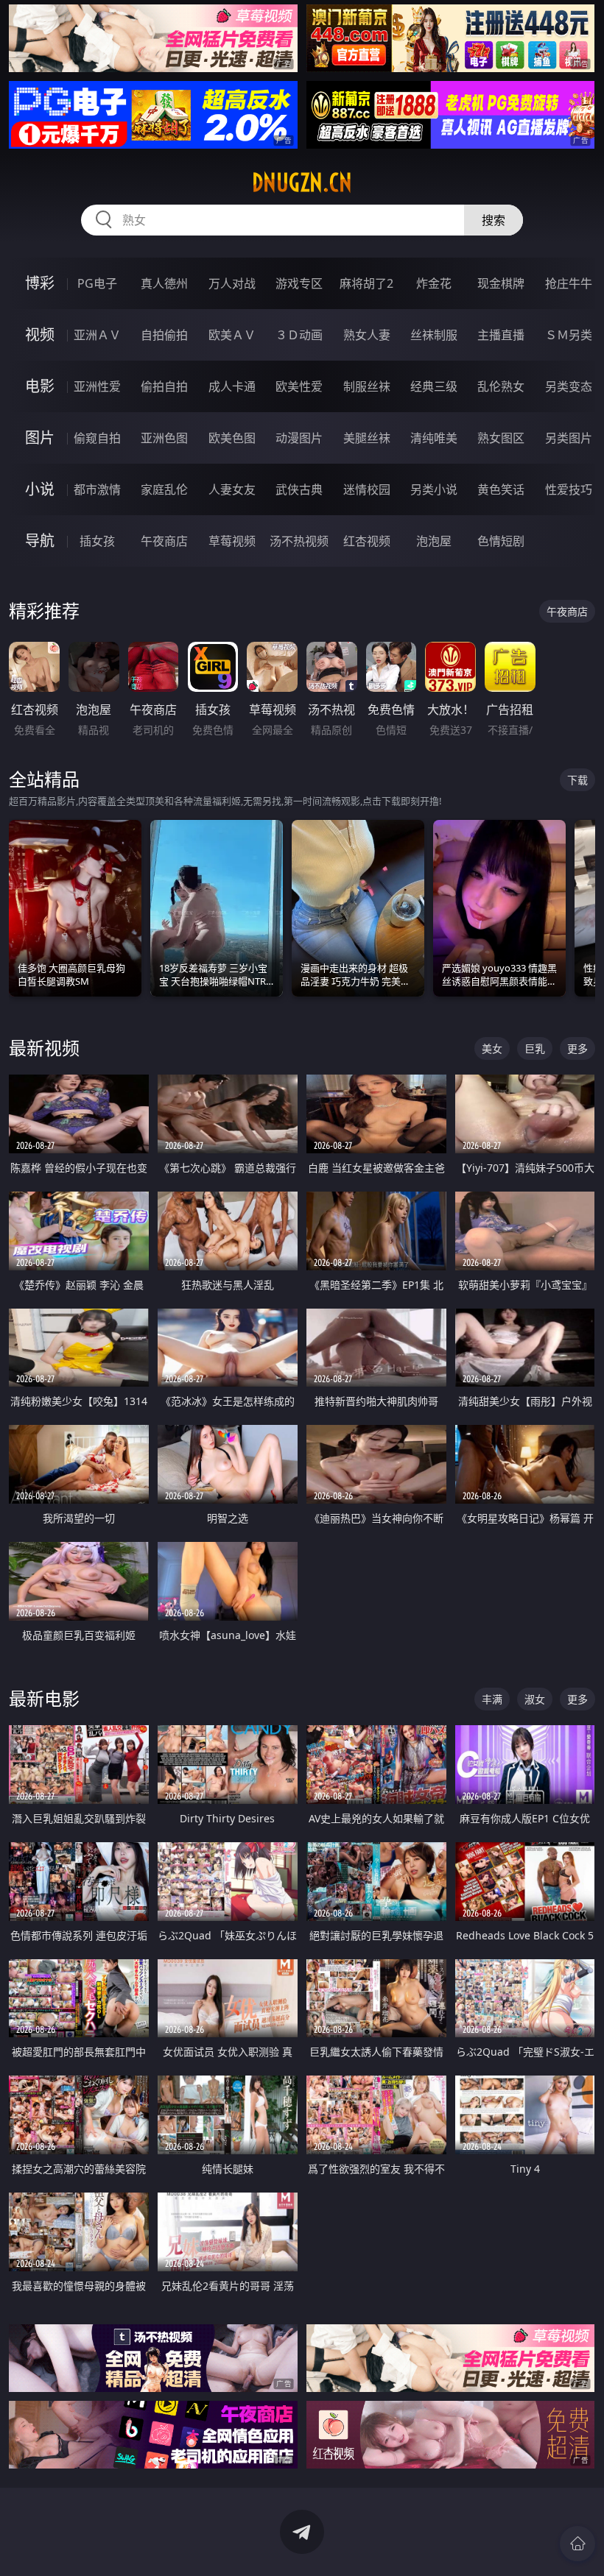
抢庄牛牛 (569, 283)
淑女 (535, 1699)
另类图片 (569, 438)
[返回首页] (577, 2544)
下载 (577, 780)
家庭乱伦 (164, 489)
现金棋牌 (501, 283)
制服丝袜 (367, 386)
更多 (577, 1048)
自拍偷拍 (164, 335)
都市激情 (97, 489)
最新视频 (44, 1048)
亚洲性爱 (97, 386)
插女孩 (97, 541)
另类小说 (434, 489)
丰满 (492, 1699)
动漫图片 (299, 438)
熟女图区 (501, 438)
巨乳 (535, 1048)
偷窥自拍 (97, 438)
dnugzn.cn (302, 183)
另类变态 (569, 386)
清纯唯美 (434, 438)
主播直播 (501, 335)
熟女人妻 (367, 335)
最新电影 (44, 1698)
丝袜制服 (434, 335)
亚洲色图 (164, 438)
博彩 (40, 283)
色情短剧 (501, 541)
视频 (40, 335)
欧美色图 (232, 438)
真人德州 (164, 283)
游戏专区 (299, 283)
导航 (40, 541)
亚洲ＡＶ (97, 335)
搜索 (494, 220)
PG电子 (97, 283)
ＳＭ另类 (569, 335)
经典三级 (434, 386)
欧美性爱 (299, 386)
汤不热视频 (299, 541)
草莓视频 (232, 541)
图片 (40, 438)
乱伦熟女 (501, 386)
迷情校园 (367, 489)
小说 (40, 489)
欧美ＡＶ (232, 335)
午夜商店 (164, 541)
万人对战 (232, 283)
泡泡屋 (434, 541)
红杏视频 (367, 541)
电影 (40, 386)
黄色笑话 (501, 489)
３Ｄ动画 (299, 335)
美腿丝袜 (367, 438)
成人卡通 (232, 386)
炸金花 (434, 283)
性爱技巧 (569, 489)
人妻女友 (232, 489)
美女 (492, 1048)
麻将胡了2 (366, 283)
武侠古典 (299, 489)
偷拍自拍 (164, 386)
